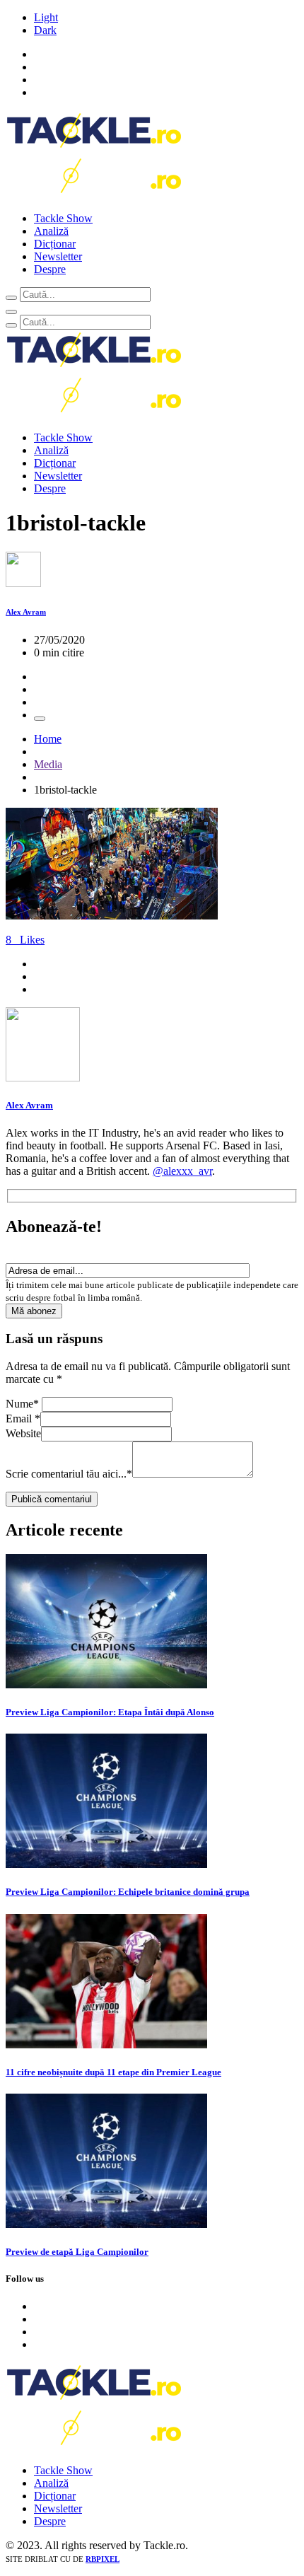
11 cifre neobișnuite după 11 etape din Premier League (113, 2072)
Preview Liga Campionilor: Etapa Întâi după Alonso (110, 1712)
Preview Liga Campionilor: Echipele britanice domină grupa (128, 1892)
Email (23, 1418)
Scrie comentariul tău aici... (69, 1474)
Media (48, 764)
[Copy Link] (40, 719)
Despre (50, 269)
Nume (22, 1404)
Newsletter (58, 256)
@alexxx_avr (182, 1171)
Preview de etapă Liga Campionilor (77, 2252)
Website (23, 1433)
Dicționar (55, 244)
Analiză (51, 231)
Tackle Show (63, 218)
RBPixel (103, 2559)
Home (48, 739)
